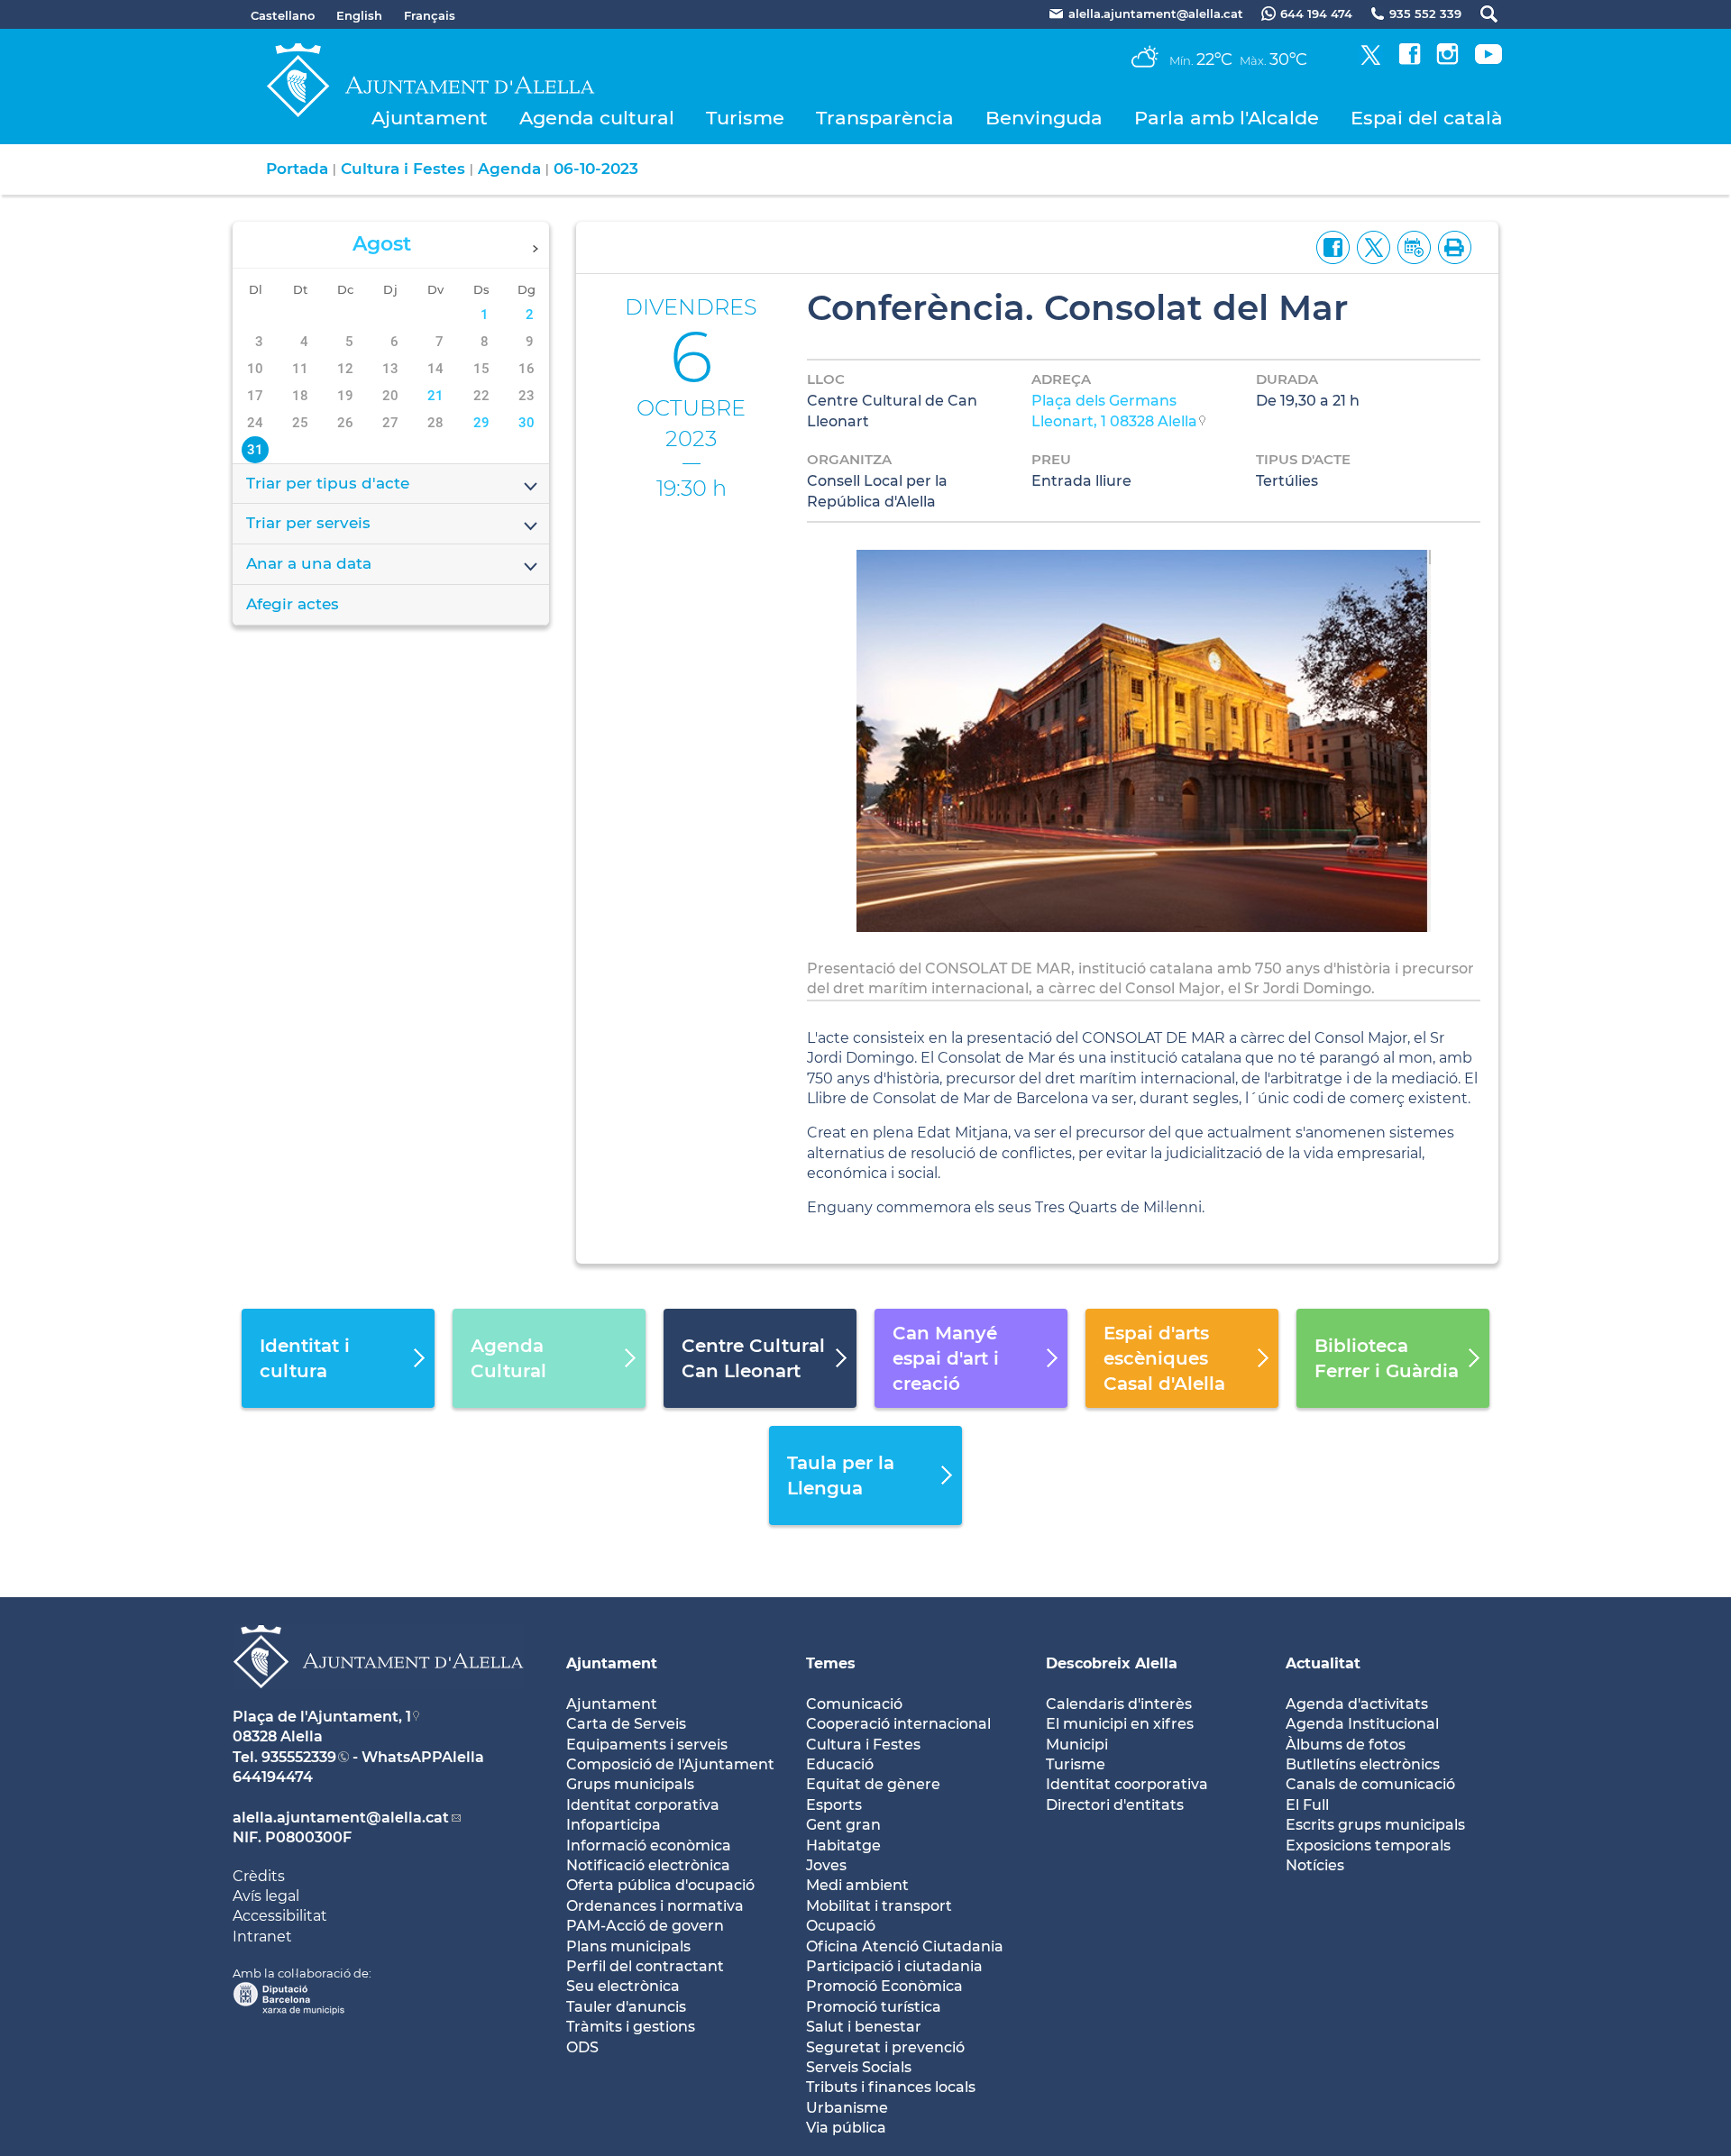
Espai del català (1427, 118)
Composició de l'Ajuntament (670, 1764)
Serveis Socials (859, 2067)
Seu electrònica (623, 1986)
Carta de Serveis (626, 1724)
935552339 (299, 1757)
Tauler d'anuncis (626, 2007)
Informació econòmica (649, 1845)
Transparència (885, 118)
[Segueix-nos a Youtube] (1488, 60)
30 (527, 423)
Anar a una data (309, 563)
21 (435, 396)
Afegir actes (293, 604)
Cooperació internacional (898, 1724)
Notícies (1315, 1865)
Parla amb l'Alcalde (1227, 118)
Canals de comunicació (1370, 1784)
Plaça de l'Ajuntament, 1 (322, 1717)
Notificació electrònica (648, 1865)
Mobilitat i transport (879, 1906)
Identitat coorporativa (1127, 1784)
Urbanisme (847, 2108)
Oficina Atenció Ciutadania (905, 1946)
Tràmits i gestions (631, 2027)
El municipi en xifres (1120, 1724)
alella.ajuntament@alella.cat (341, 1818)
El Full (1307, 1805)
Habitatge (843, 1845)
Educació (840, 1764)
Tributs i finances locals (891, 2087)
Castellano (283, 15)
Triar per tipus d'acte (328, 483)
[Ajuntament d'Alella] (378, 1702)
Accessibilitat (280, 1916)
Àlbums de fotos (1346, 1745)
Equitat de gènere (873, 1784)
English (359, 15)
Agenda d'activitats (1357, 1704)
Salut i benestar (864, 2027)
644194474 (273, 1777)
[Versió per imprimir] (1451, 246)
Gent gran (843, 1825)
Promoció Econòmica (884, 1986)
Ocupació (841, 1926)
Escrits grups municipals (1375, 1825)
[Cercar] (1480, 14)
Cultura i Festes (403, 169)
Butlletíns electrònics (1363, 1764)
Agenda (509, 169)
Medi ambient (857, 1885)
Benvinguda (1044, 118)
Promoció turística (874, 2007)
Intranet (262, 1937)
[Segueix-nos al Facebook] (1410, 60)
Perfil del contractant (645, 1966)
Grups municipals (630, 1784)
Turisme (745, 118)
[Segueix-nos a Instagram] (1447, 60)
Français (430, 15)
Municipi (1077, 1745)
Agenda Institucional (1362, 1724)
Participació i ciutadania (894, 1966)
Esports (834, 1805)
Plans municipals (628, 1946)
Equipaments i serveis (647, 1745)
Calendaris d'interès (1119, 1704)
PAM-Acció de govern (645, 1926)
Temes (831, 1663)
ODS (582, 2047)
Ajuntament (430, 118)
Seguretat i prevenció (885, 2047)
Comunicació (854, 1704)
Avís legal (266, 1896)
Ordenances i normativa (655, 1906)
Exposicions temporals (1368, 1845)
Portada (297, 169)
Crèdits (259, 1876)
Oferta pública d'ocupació (660, 1885)
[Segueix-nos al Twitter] (1371, 60)
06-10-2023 (596, 169)
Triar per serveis (308, 523)
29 (481, 423)
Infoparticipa (614, 1825)
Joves (826, 1865)
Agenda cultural (597, 118)
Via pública (846, 2128)
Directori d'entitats (1115, 1805)
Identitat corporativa (643, 1805)
